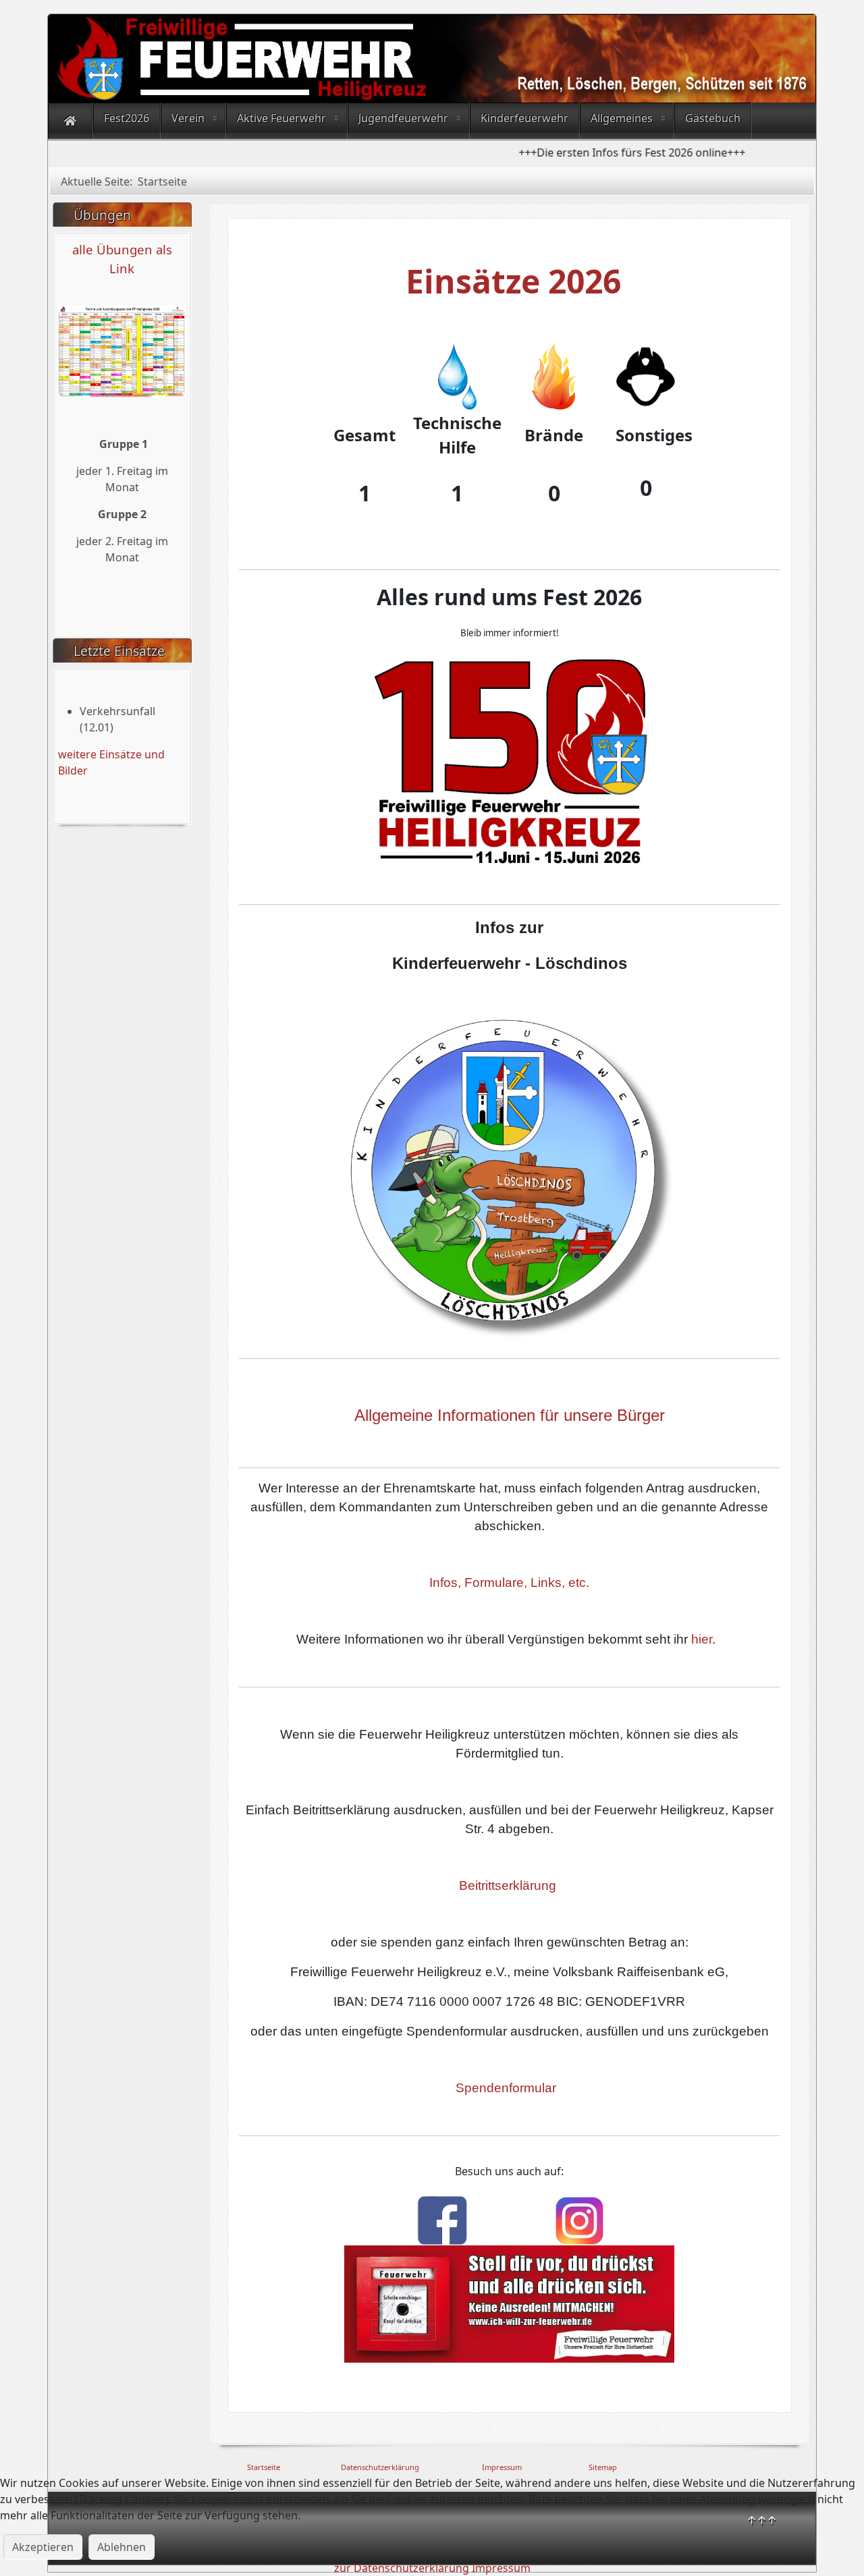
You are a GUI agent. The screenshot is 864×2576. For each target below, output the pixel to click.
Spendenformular (506, 2088)
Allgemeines (622, 118)
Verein (188, 118)
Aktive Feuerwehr (281, 118)
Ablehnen (122, 2547)
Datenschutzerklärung (380, 2467)
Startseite (264, 2467)
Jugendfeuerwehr (403, 118)
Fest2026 (127, 118)
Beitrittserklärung (508, 1885)
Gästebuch (713, 118)
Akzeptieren (43, 2547)
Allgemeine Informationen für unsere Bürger (510, 1415)
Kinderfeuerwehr (524, 118)
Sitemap (603, 2467)
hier (702, 1639)
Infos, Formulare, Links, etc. (509, 1583)
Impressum (502, 2467)
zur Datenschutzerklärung (402, 2568)
